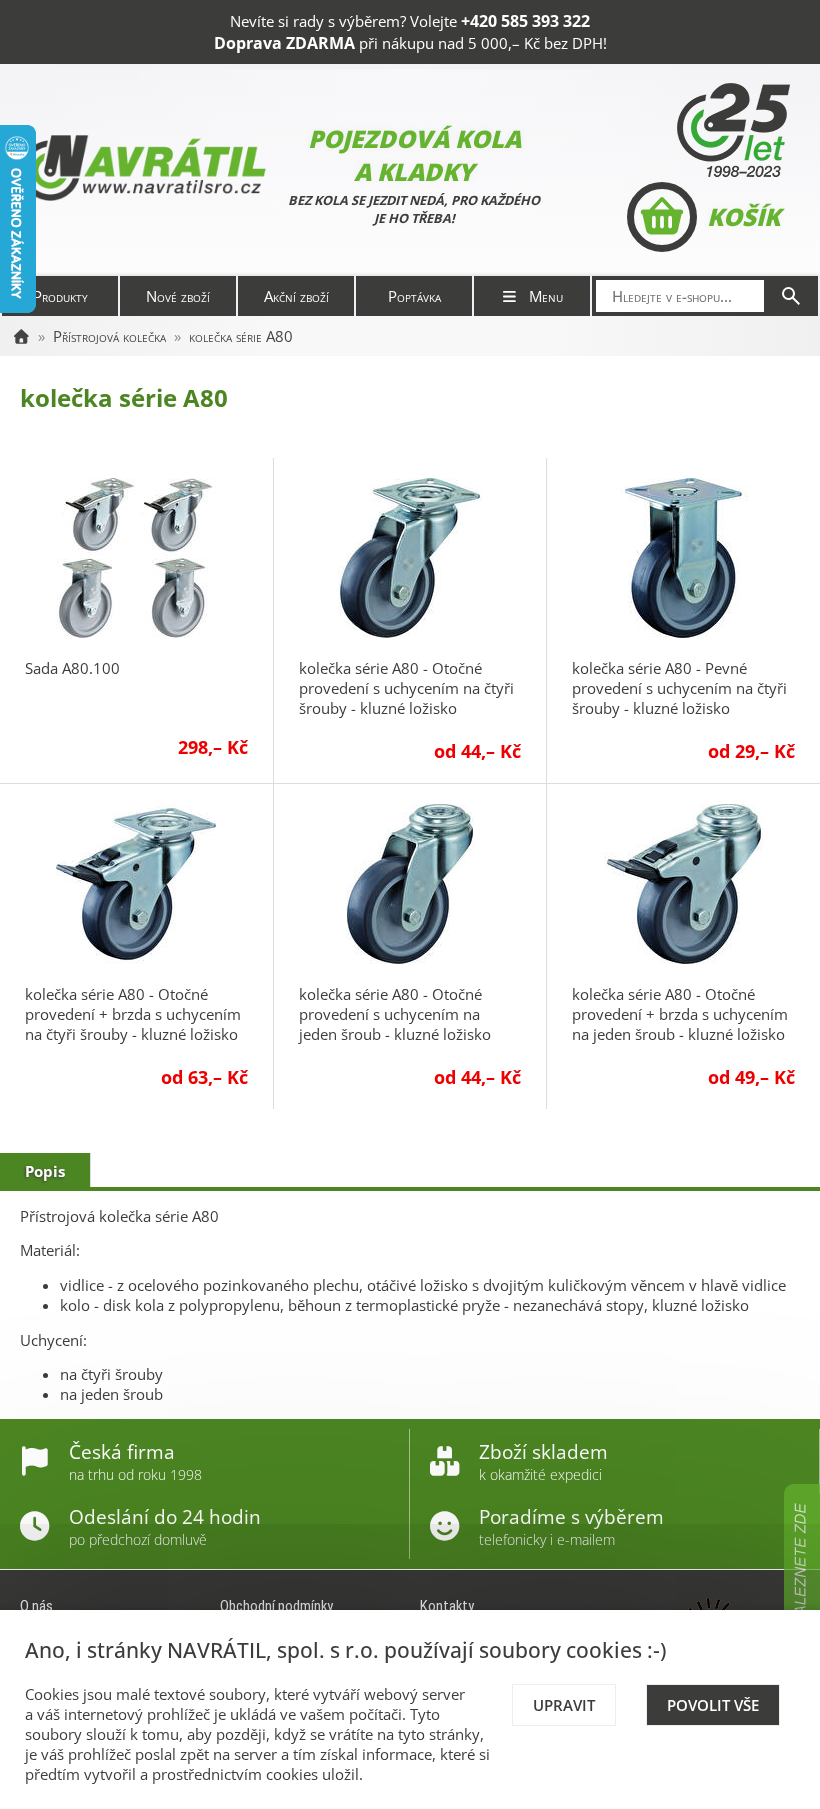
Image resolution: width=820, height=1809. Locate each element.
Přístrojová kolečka (109, 336)
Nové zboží (178, 296)
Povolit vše (713, 1705)
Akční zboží (296, 296)
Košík (743, 216)
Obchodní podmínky (276, 1606)
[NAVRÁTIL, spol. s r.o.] (21, 336)
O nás (36, 1606)
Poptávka (414, 296)
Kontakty (447, 1606)
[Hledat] (791, 296)
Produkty (60, 296)
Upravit (564, 1705)
